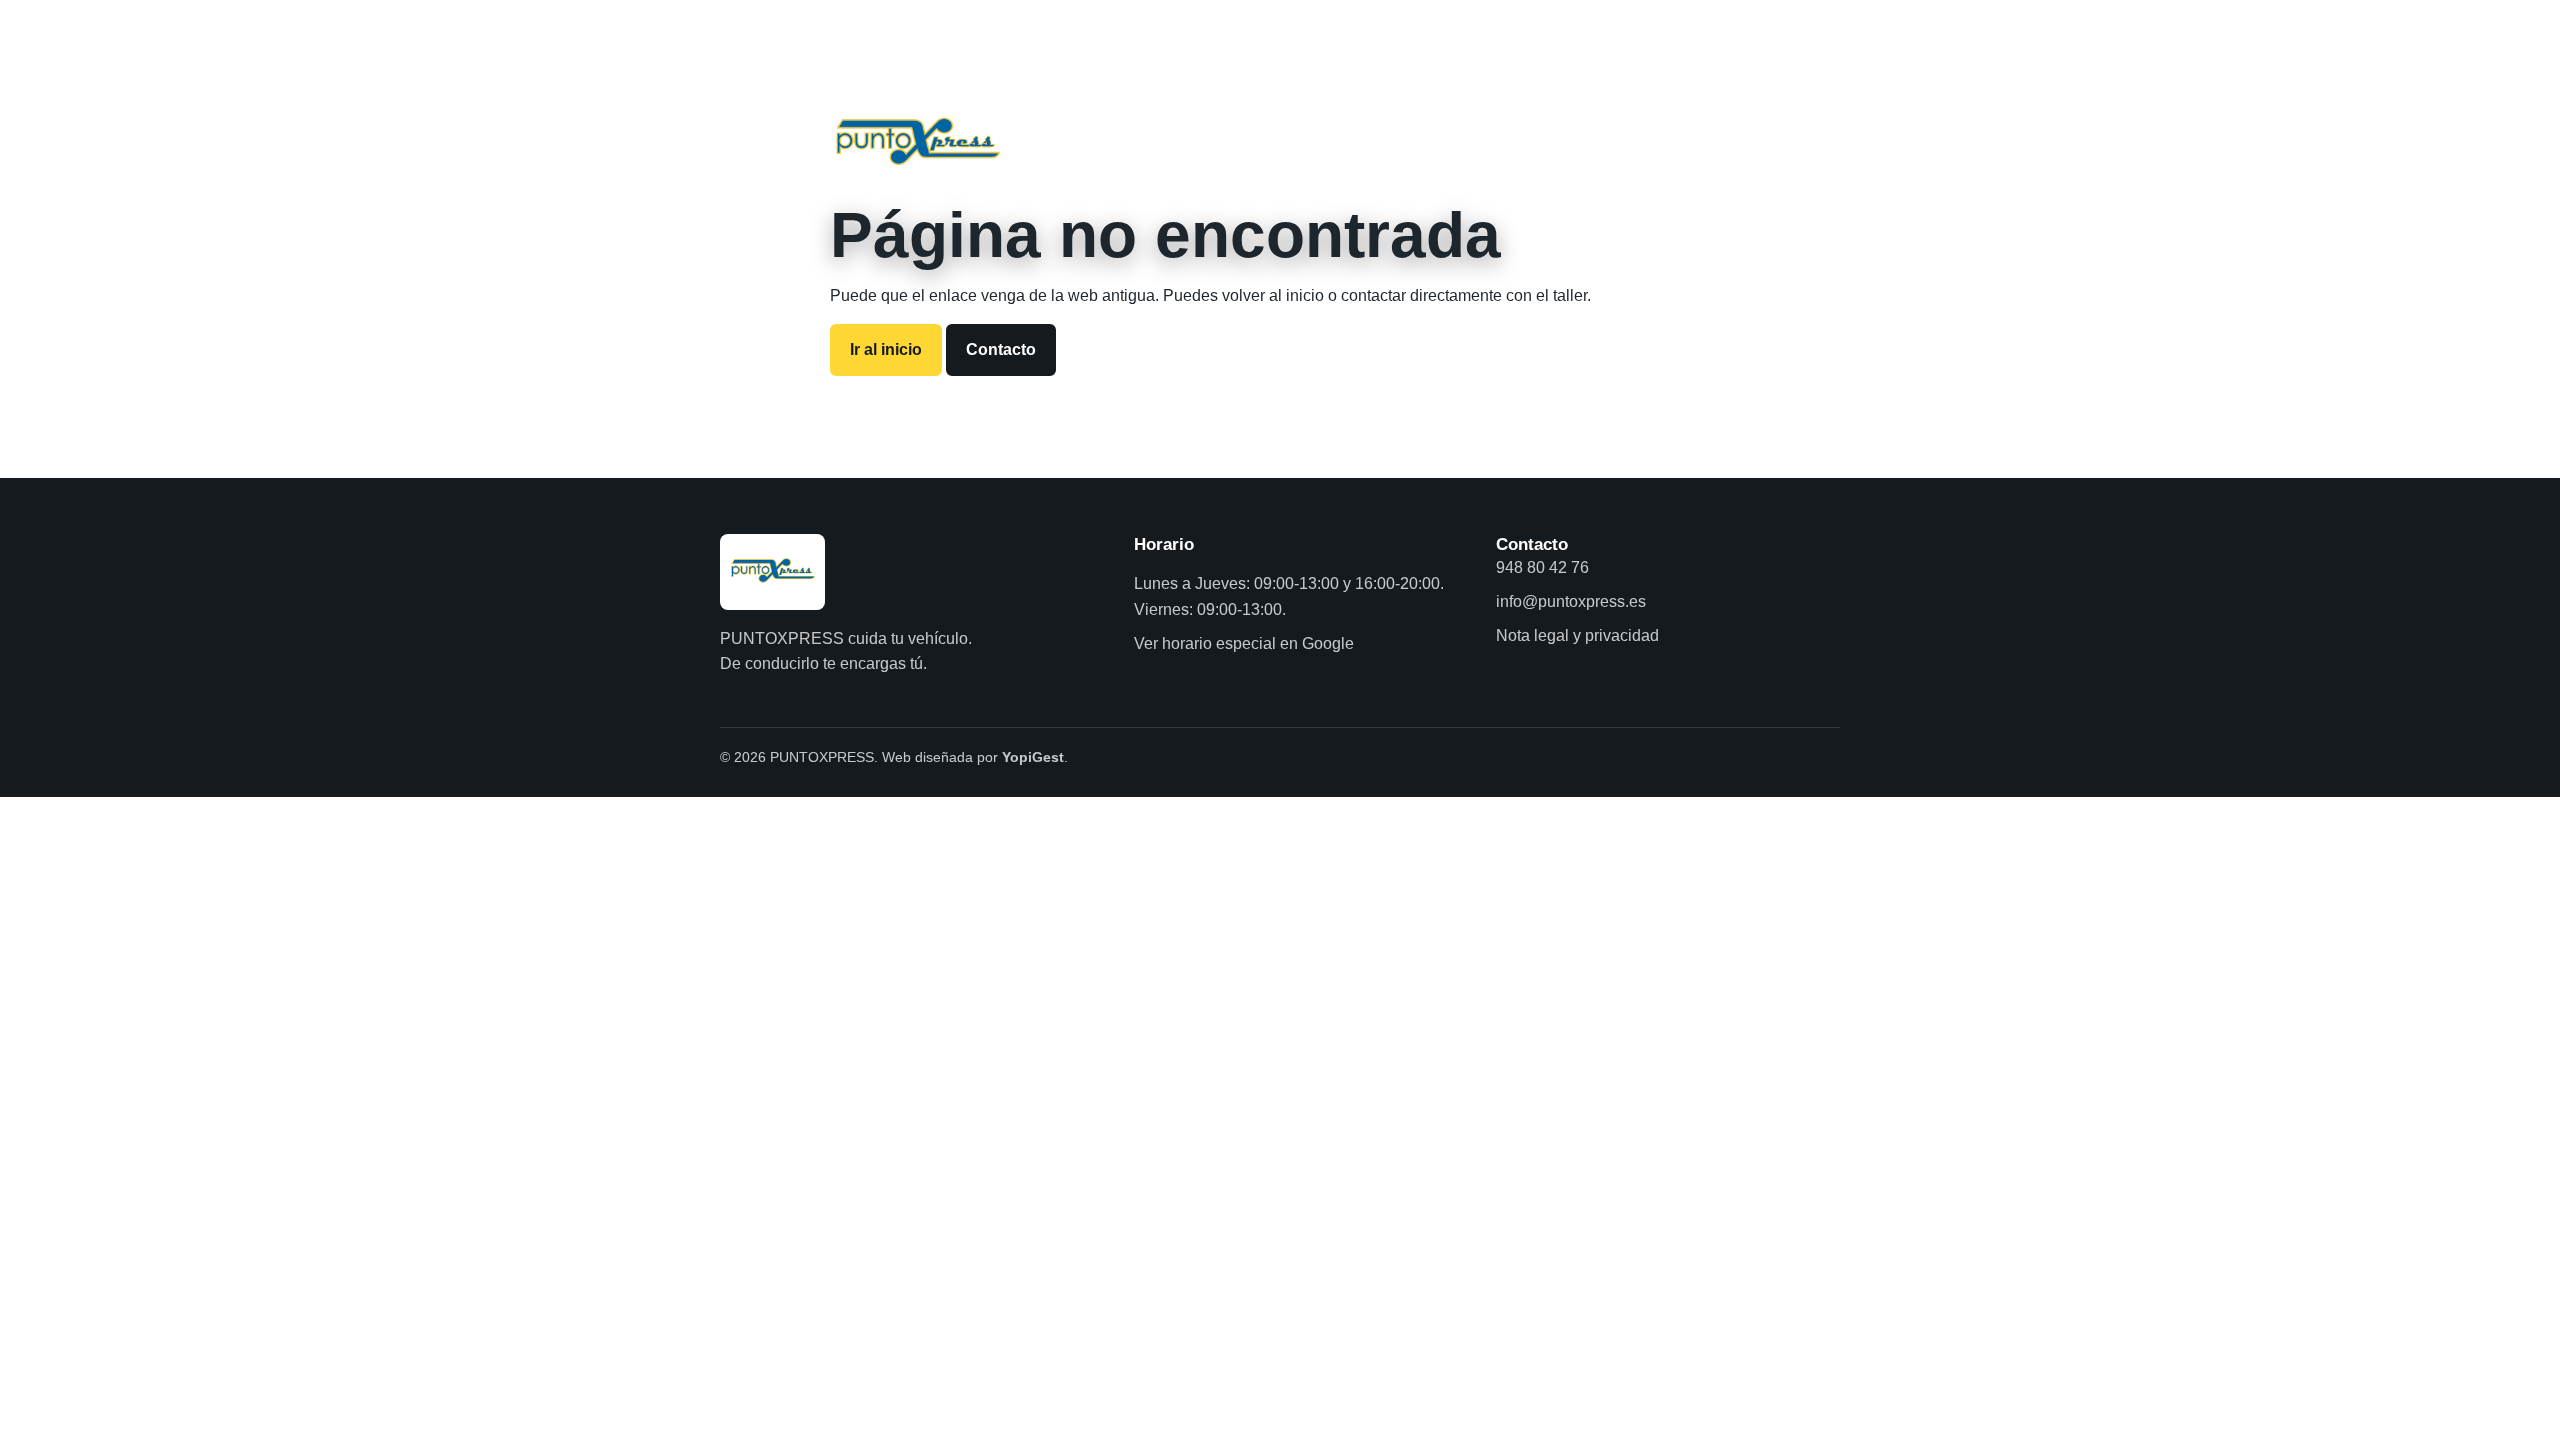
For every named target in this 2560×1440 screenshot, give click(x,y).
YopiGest (1033, 757)
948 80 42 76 (1542, 567)
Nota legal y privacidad (1577, 635)
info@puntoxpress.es (1571, 601)
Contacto (1001, 349)
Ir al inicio (886, 349)
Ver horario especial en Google (1244, 643)
